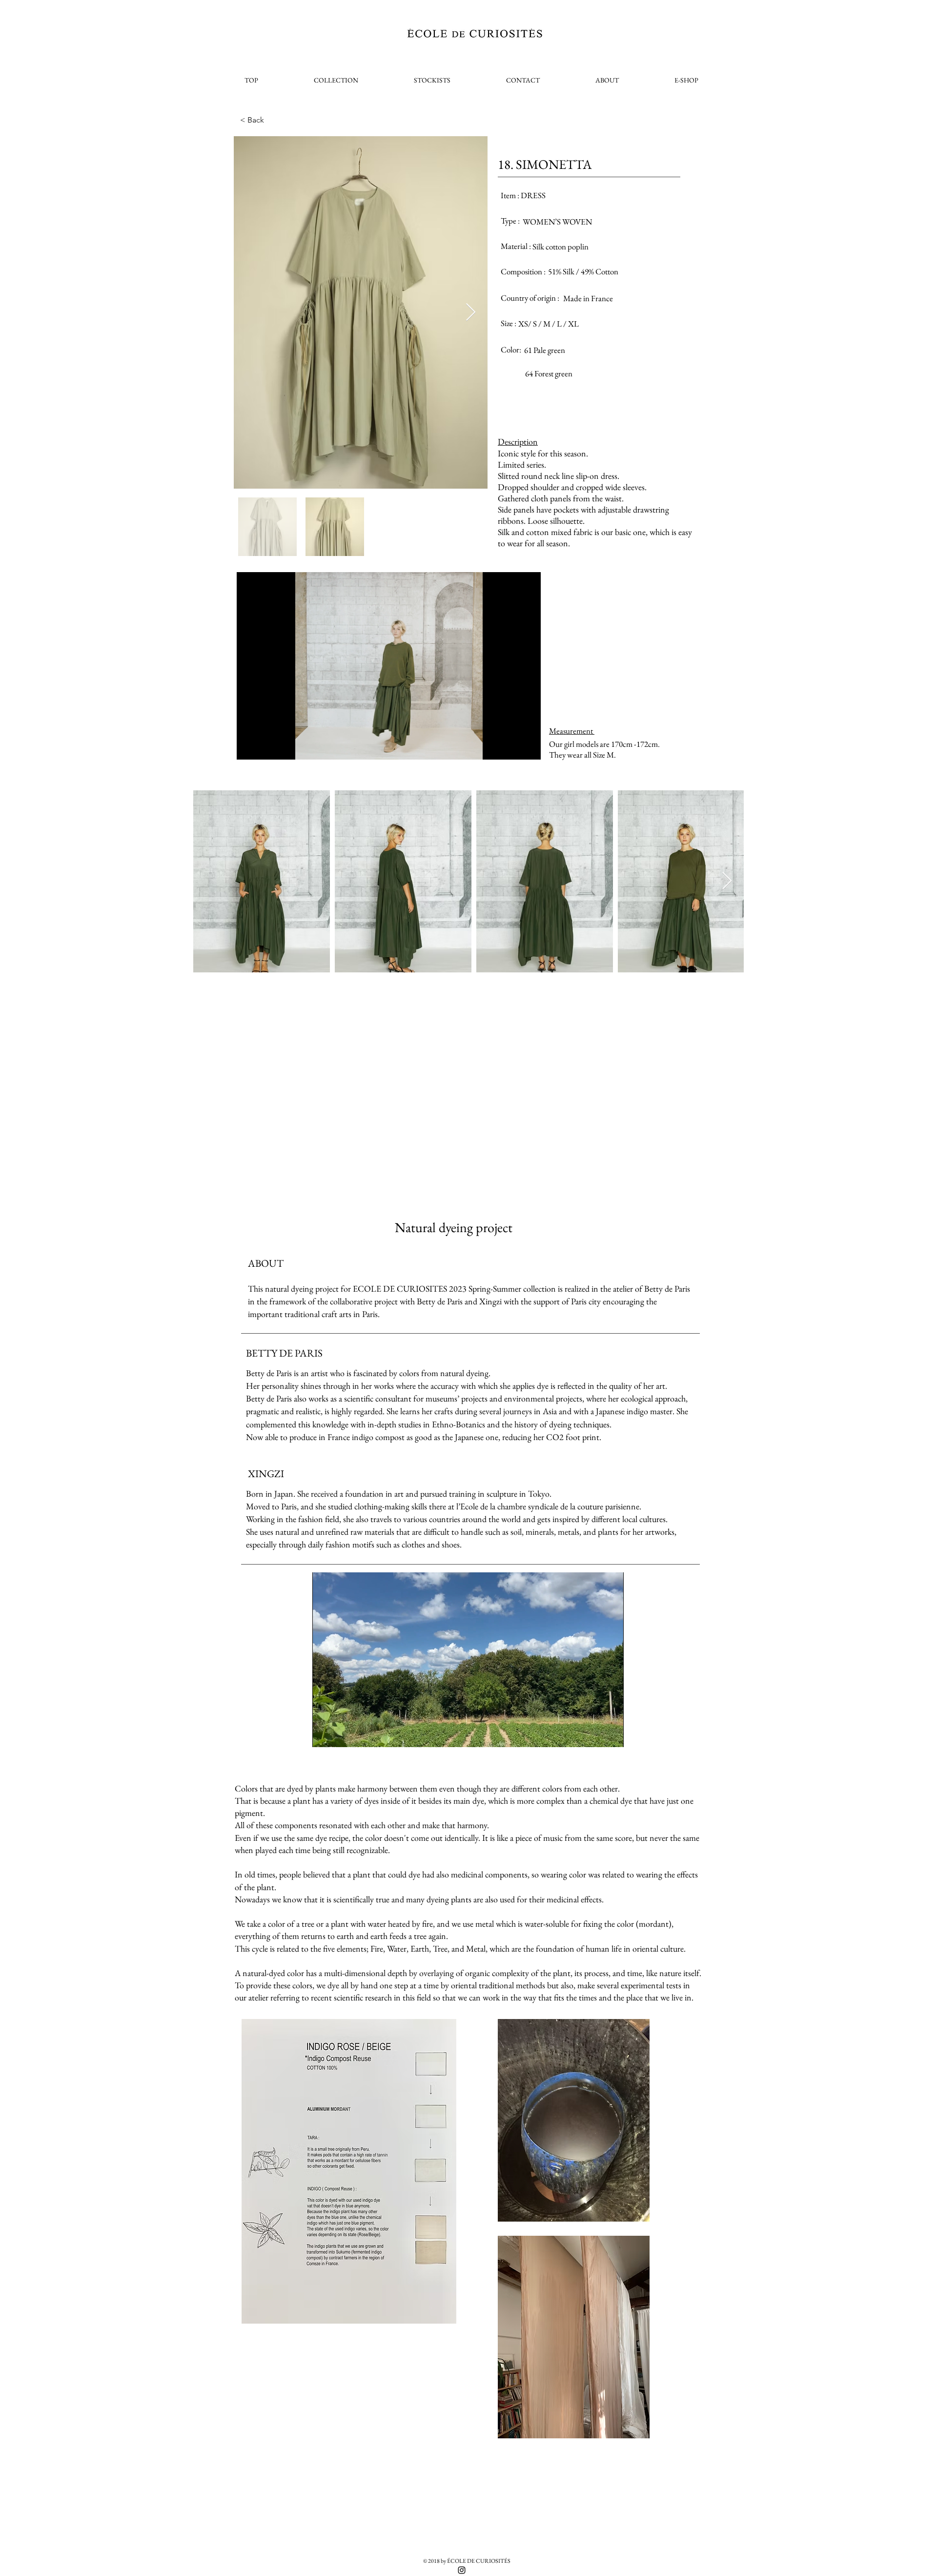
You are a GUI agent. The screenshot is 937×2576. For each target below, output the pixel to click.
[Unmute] (266, 746)
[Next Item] (471, 313)
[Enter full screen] (528, 746)
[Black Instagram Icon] (462, 2570)
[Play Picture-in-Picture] (511, 746)
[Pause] (249, 746)
